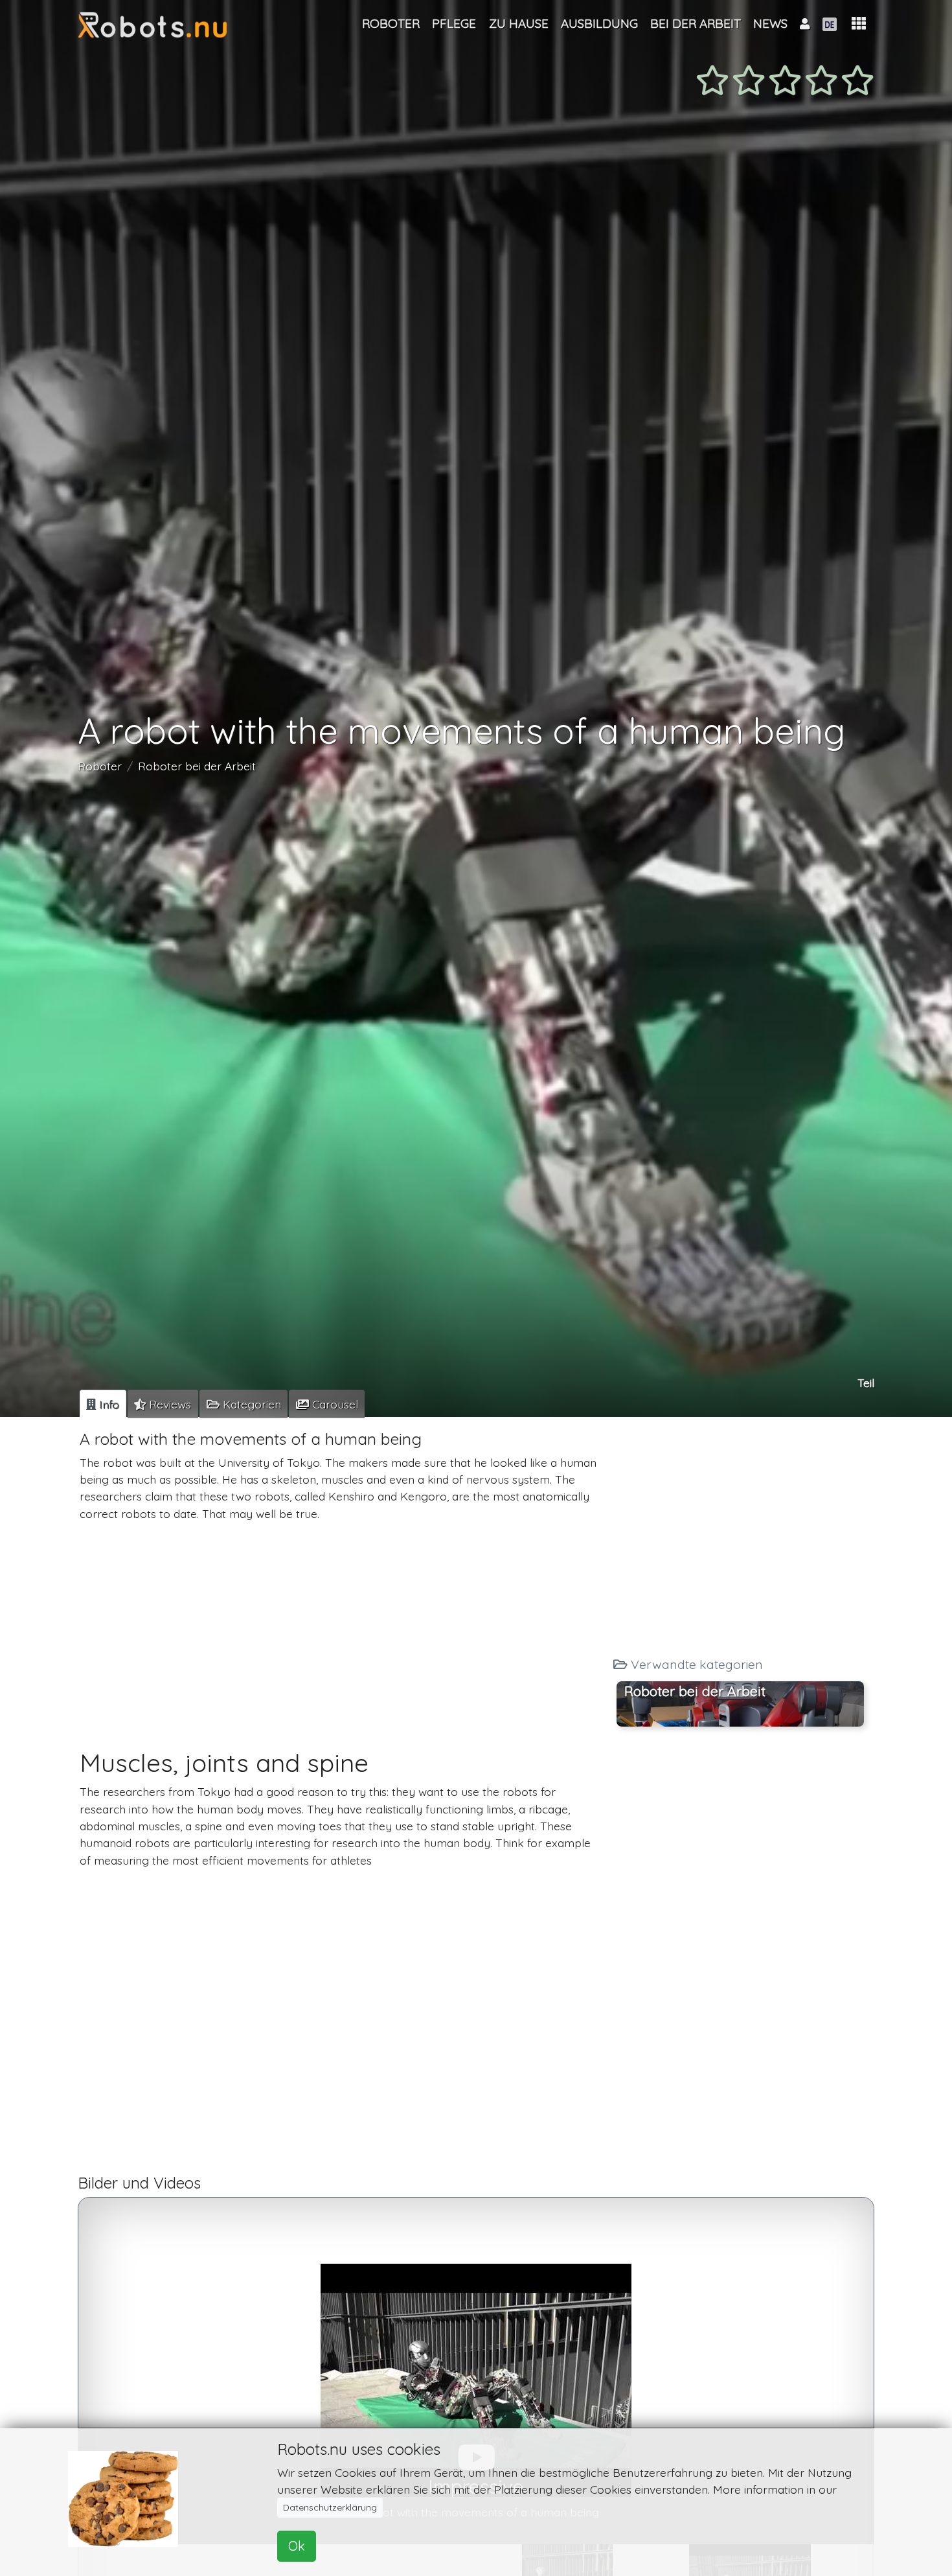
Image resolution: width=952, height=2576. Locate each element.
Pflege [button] (454, 23)
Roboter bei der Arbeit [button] (695, 1690)
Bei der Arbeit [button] (696, 23)
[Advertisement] (342, 1623)
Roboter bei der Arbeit (197, 766)
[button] (859, 24)
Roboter (100, 766)
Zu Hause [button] (519, 23)
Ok (297, 2546)
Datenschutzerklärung (330, 2507)
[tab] (103, 1404)
